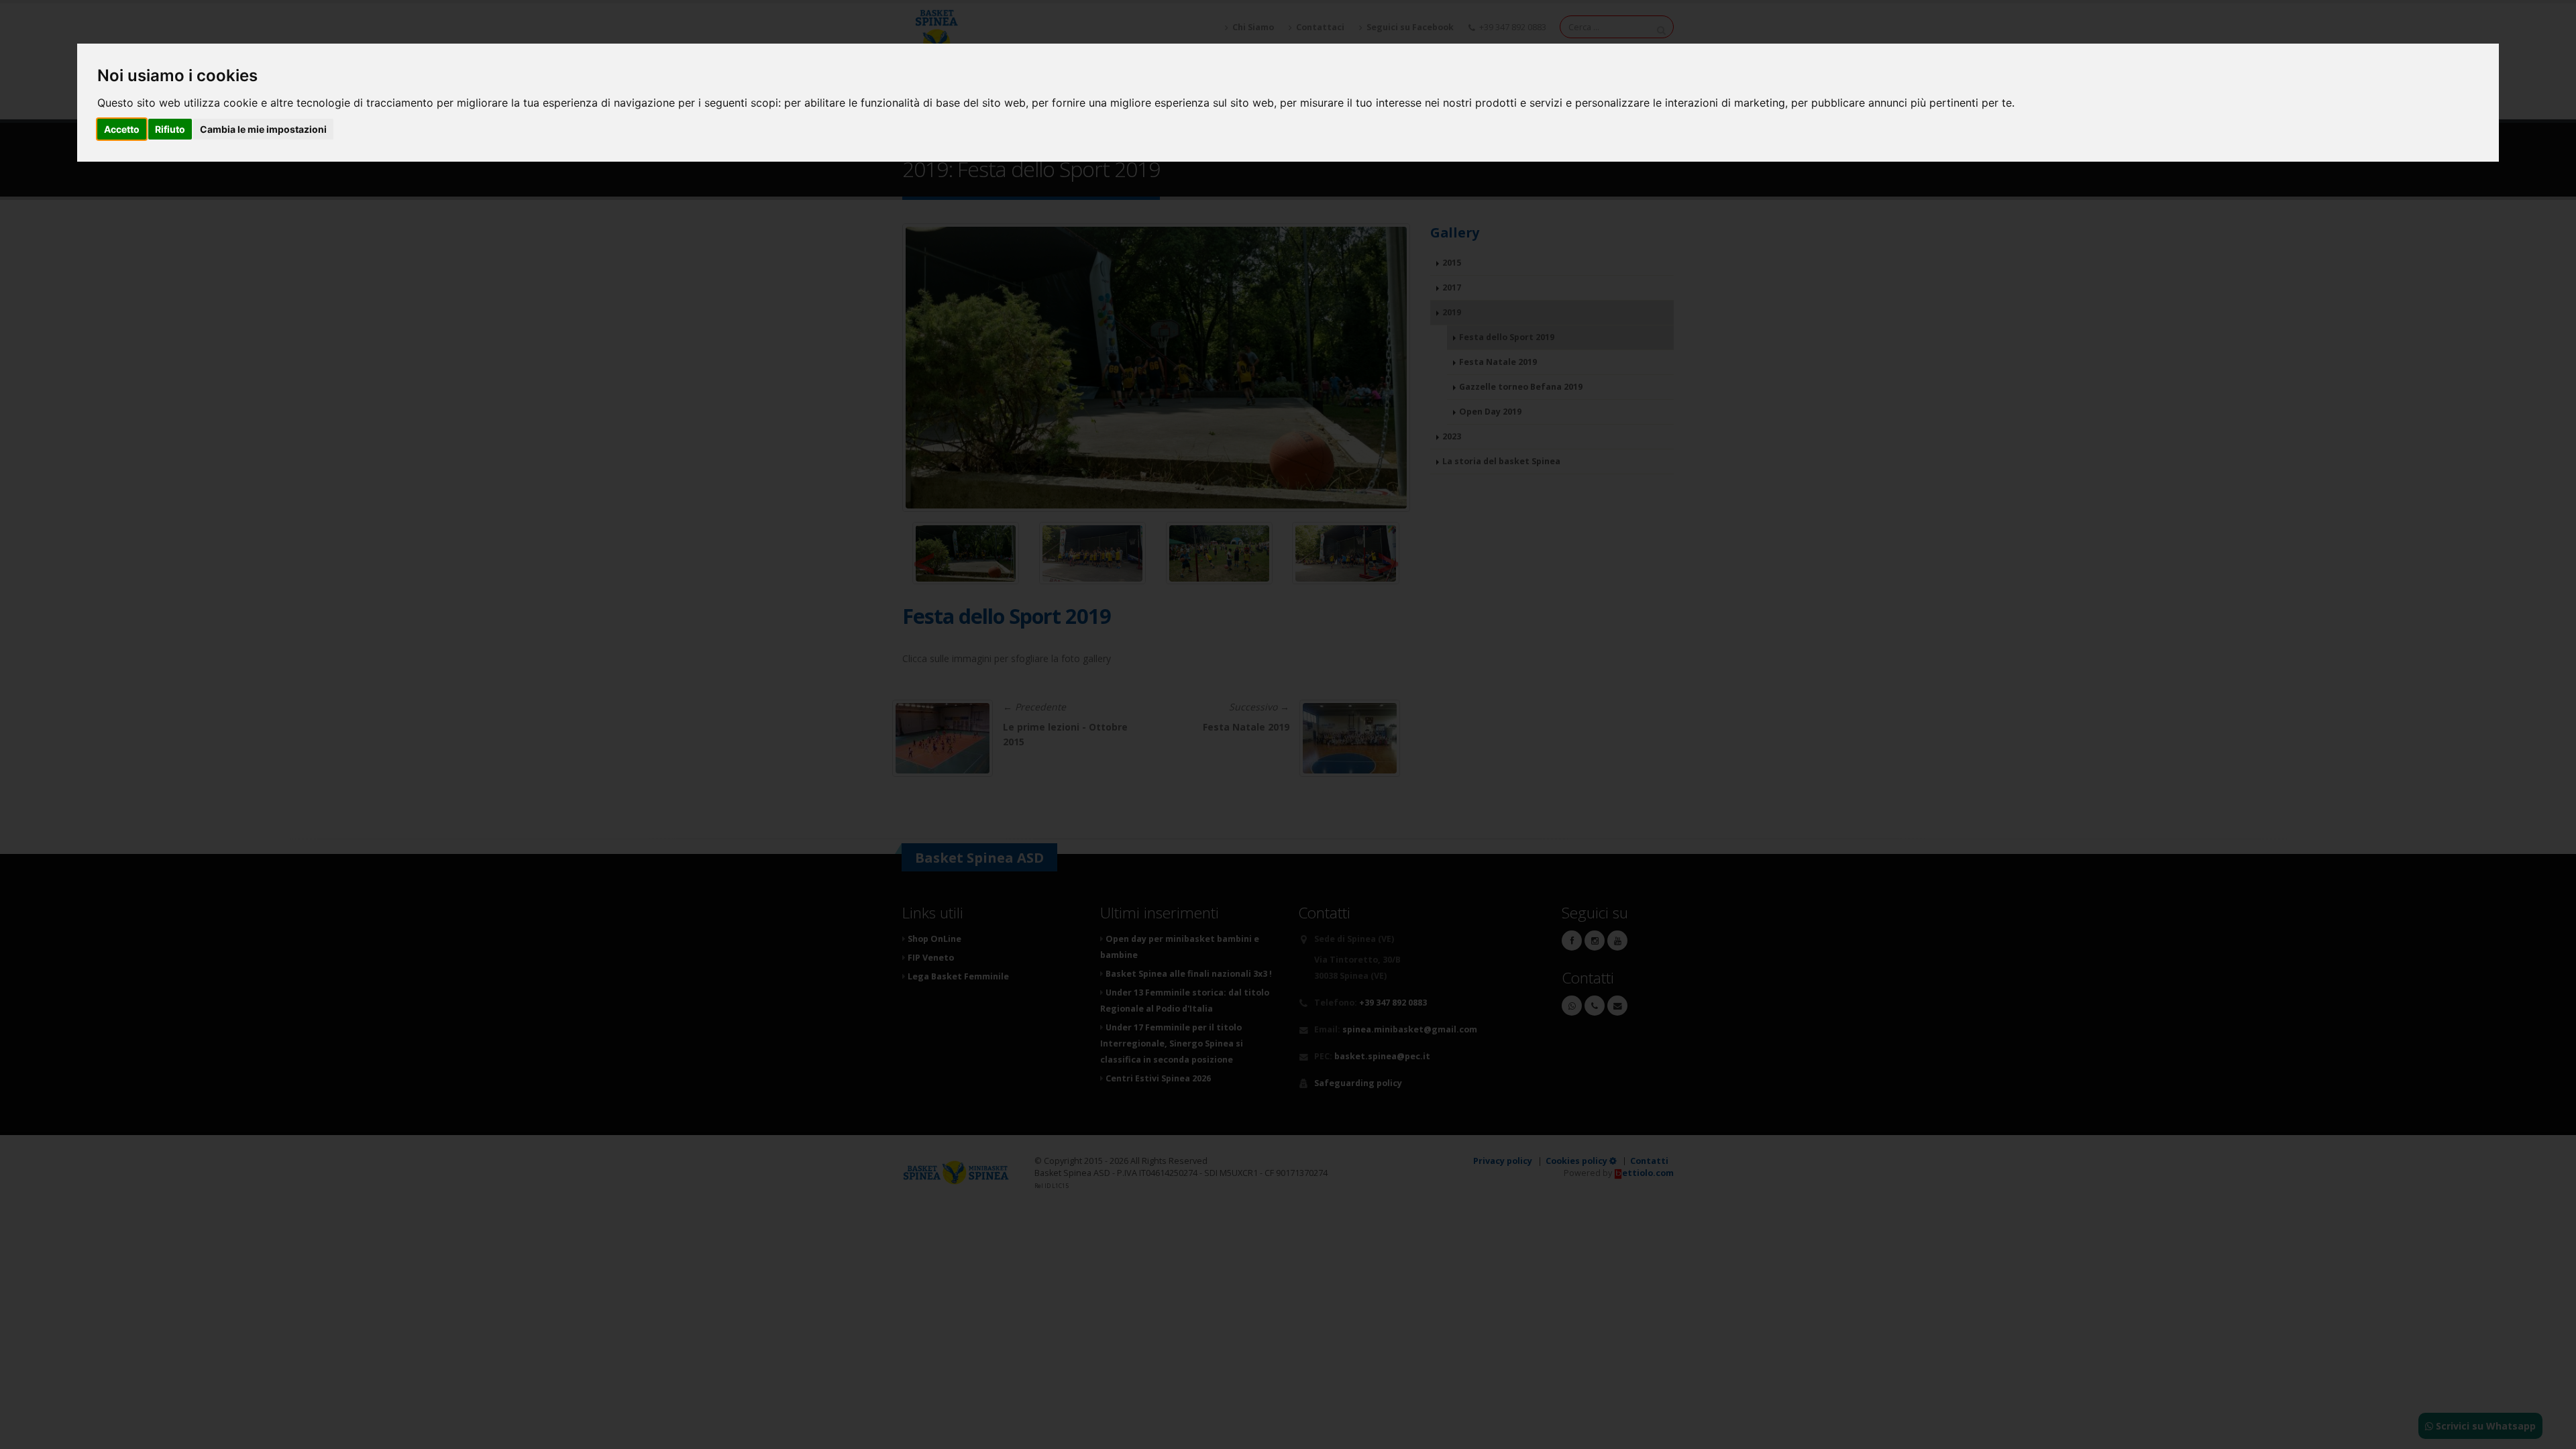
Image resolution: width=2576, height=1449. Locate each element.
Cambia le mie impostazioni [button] (263, 129)
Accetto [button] (122, 129)
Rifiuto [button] (170, 129)
